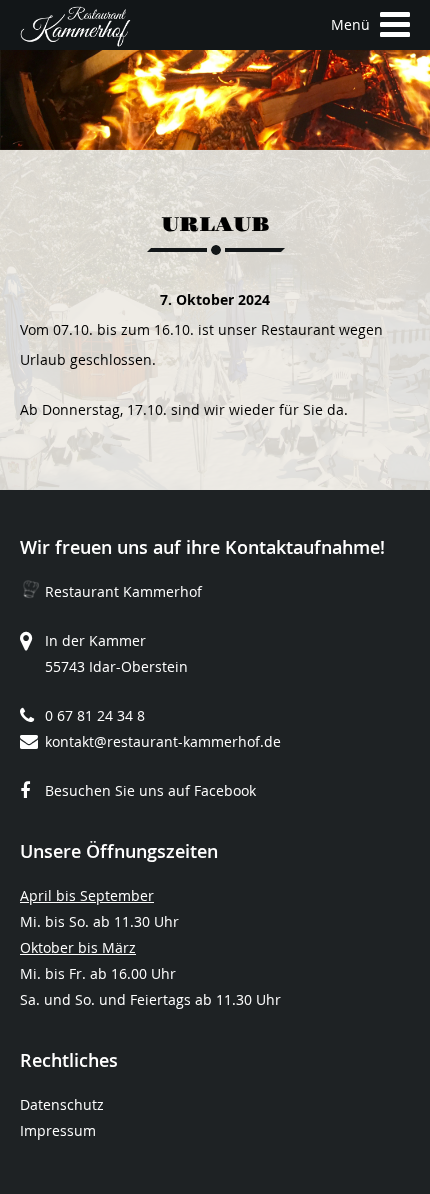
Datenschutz (62, 1104)
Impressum (58, 1130)
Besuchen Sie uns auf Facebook (150, 790)
